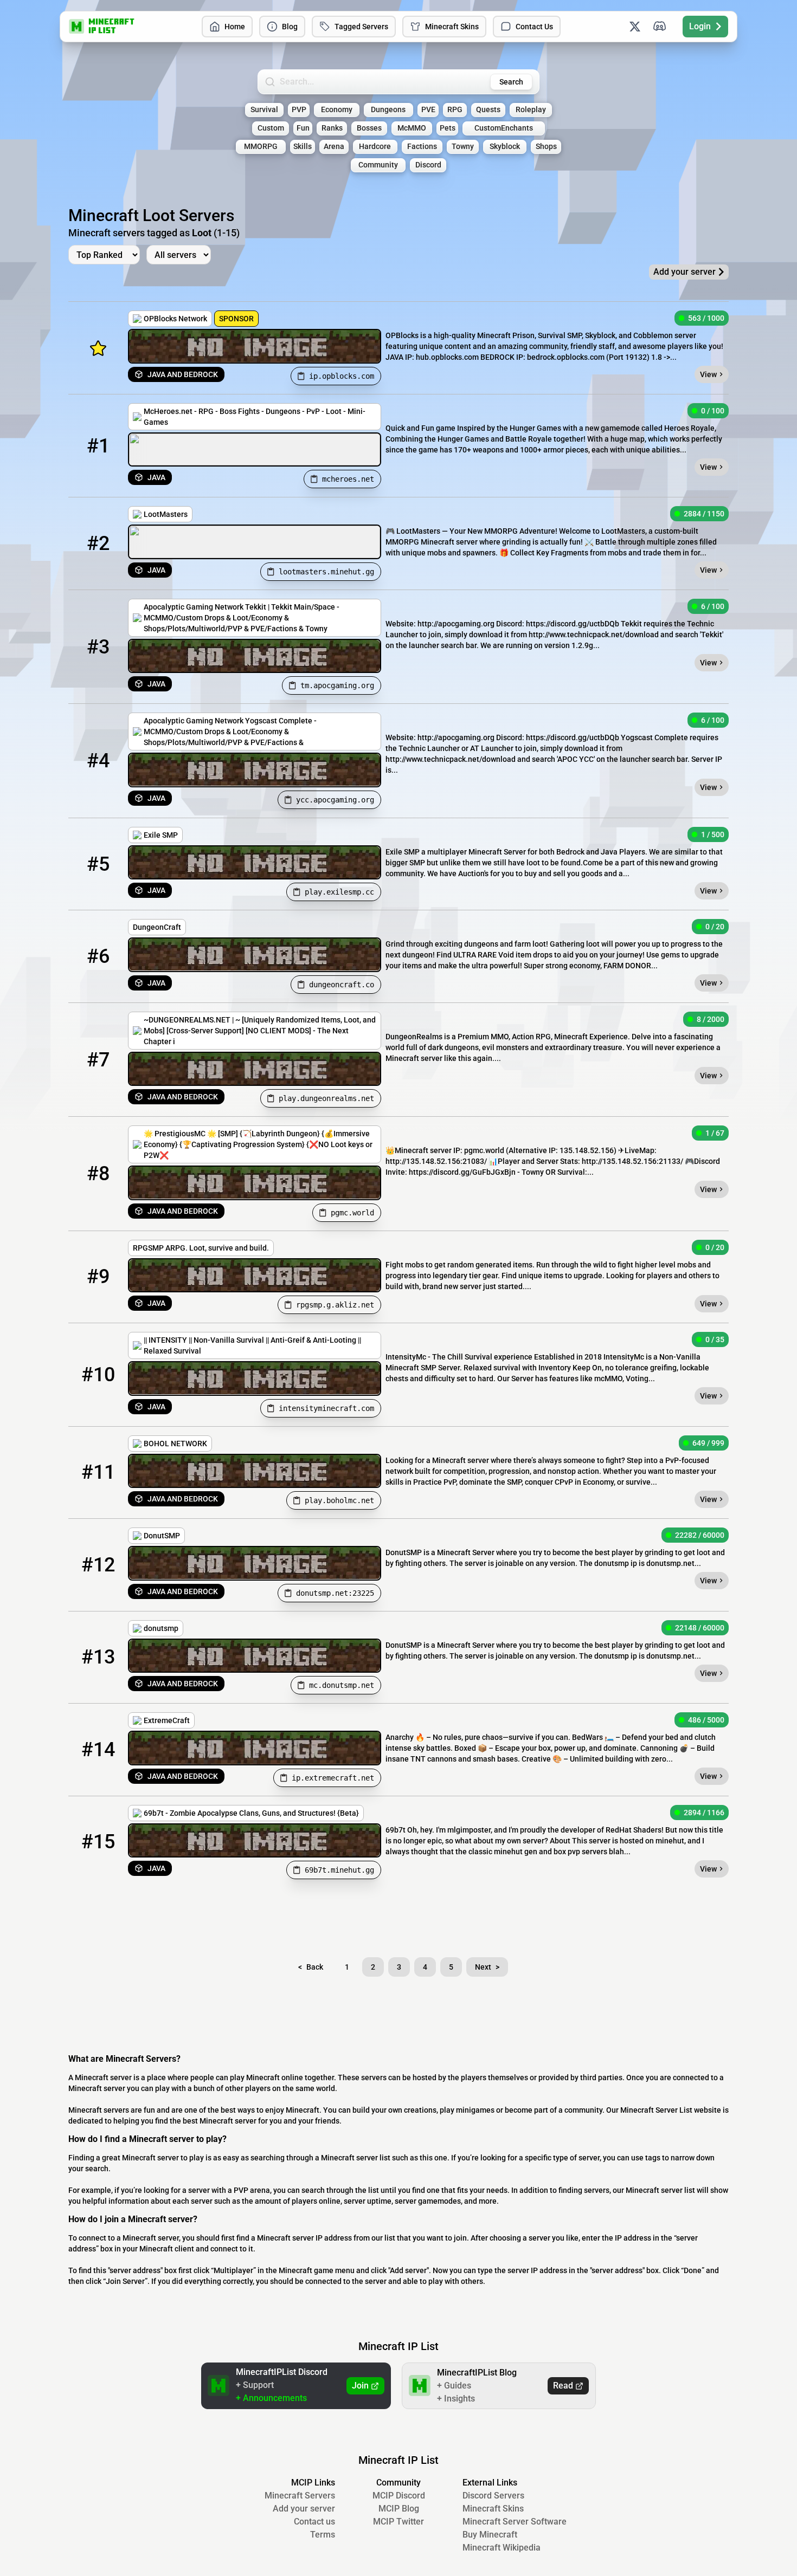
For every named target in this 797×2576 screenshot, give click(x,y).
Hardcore (375, 147)
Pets (448, 128)
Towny (463, 147)
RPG (455, 110)
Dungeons (388, 110)
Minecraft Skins (452, 27)
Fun (303, 128)
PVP (299, 110)
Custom (271, 128)
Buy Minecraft (490, 2535)
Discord (428, 165)
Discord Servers (493, 2496)
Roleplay (531, 110)
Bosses (369, 128)
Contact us (314, 2522)
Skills (303, 147)
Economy (337, 110)
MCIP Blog (399, 2509)
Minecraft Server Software (515, 2522)
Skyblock (505, 147)
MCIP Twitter (398, 2522)
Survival (264, 110)
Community (378, 165)
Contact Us (534, 27)
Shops (546, 147)
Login (700, 26)
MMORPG (261, 147)
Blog (290, 27)
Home (235, 27)
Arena (334, 147)
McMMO (412, 128)
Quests (488, 110)
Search (511, 82)
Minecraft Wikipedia (502, 2548)
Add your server (304, 2509)
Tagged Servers (361, 27)
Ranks (332, 128)
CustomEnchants (504, 128)
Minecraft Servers (300, 2496)
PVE (428, 110)
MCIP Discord (399, 2496)
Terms (323, 2535)
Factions (422, 147)
